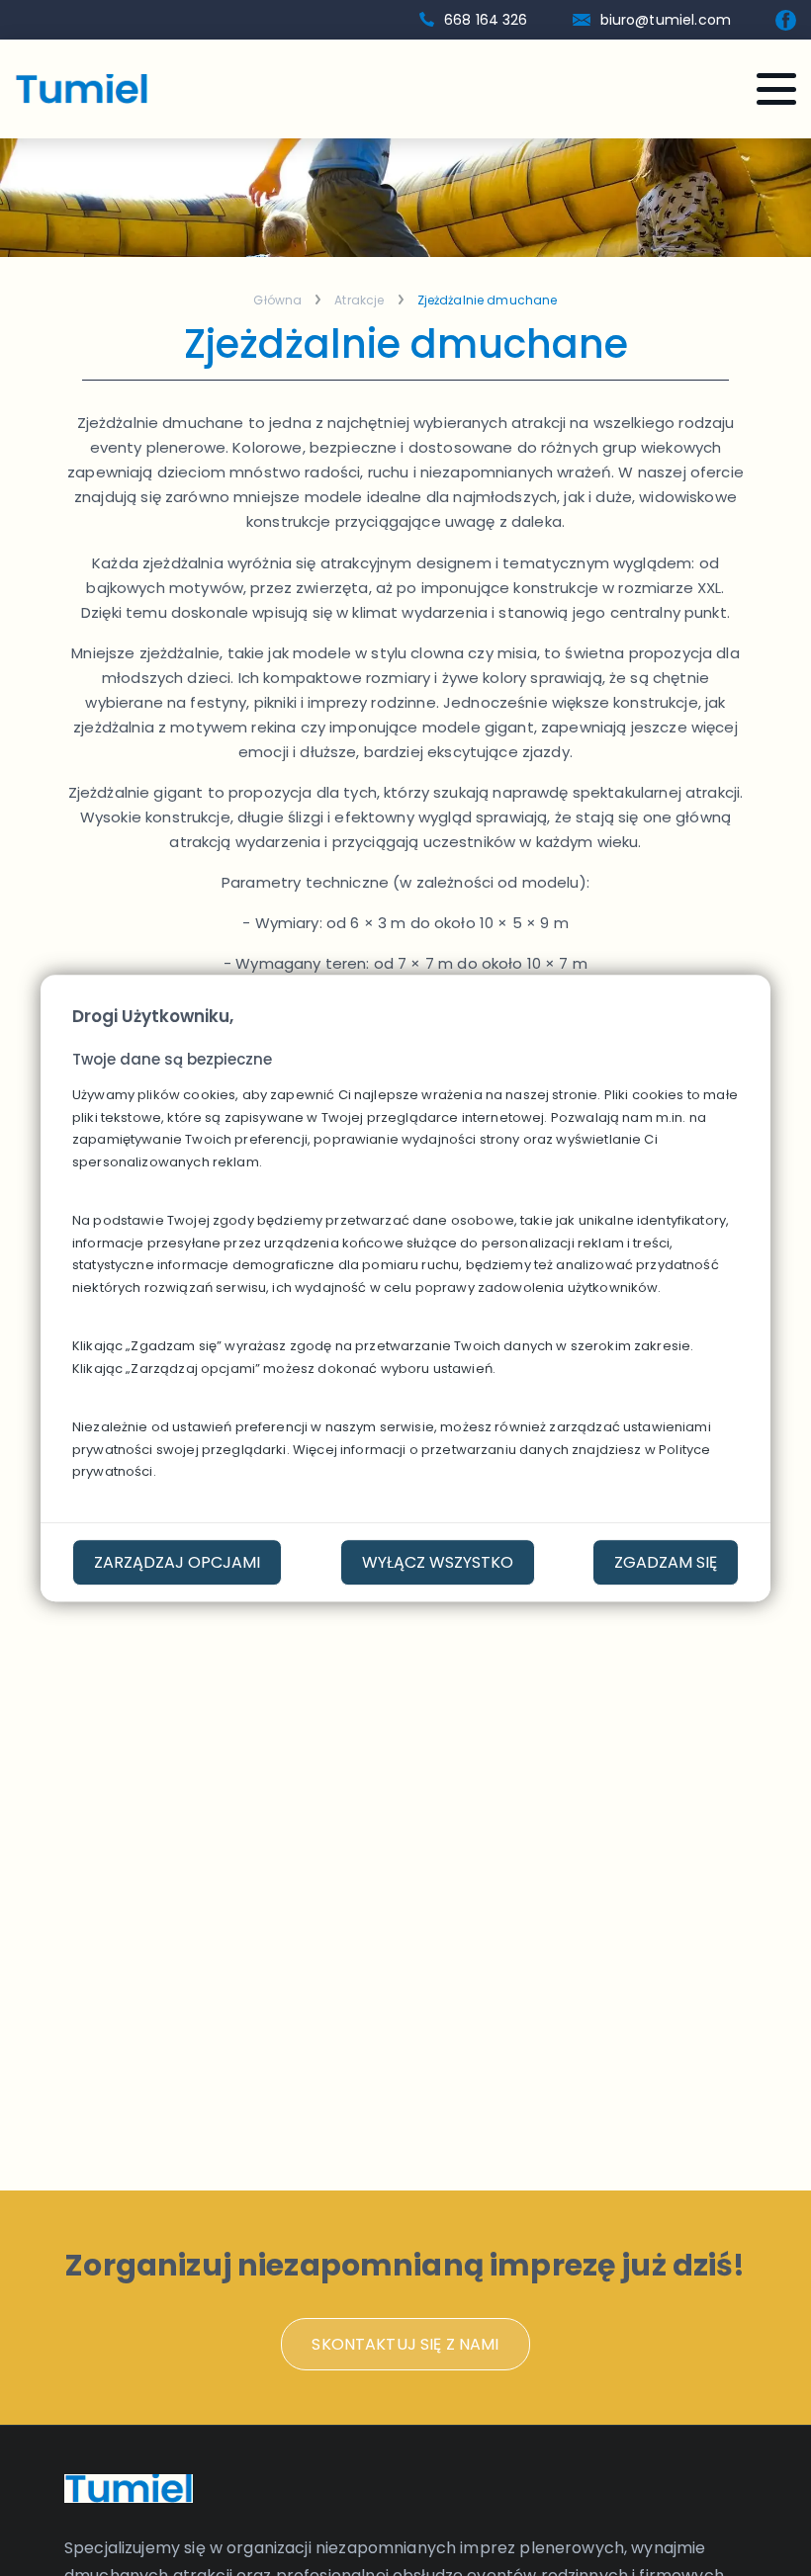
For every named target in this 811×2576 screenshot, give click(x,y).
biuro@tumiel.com (666, 20)
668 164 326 (486, 20)
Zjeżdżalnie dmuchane (488, 301)
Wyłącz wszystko (438, 1562)
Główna (277, 301)
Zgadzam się (666, 1562)
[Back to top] (766, 2532)
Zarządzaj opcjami (177, 1562)
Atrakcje (359, 301)
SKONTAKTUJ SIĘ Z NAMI (405, 2344)
